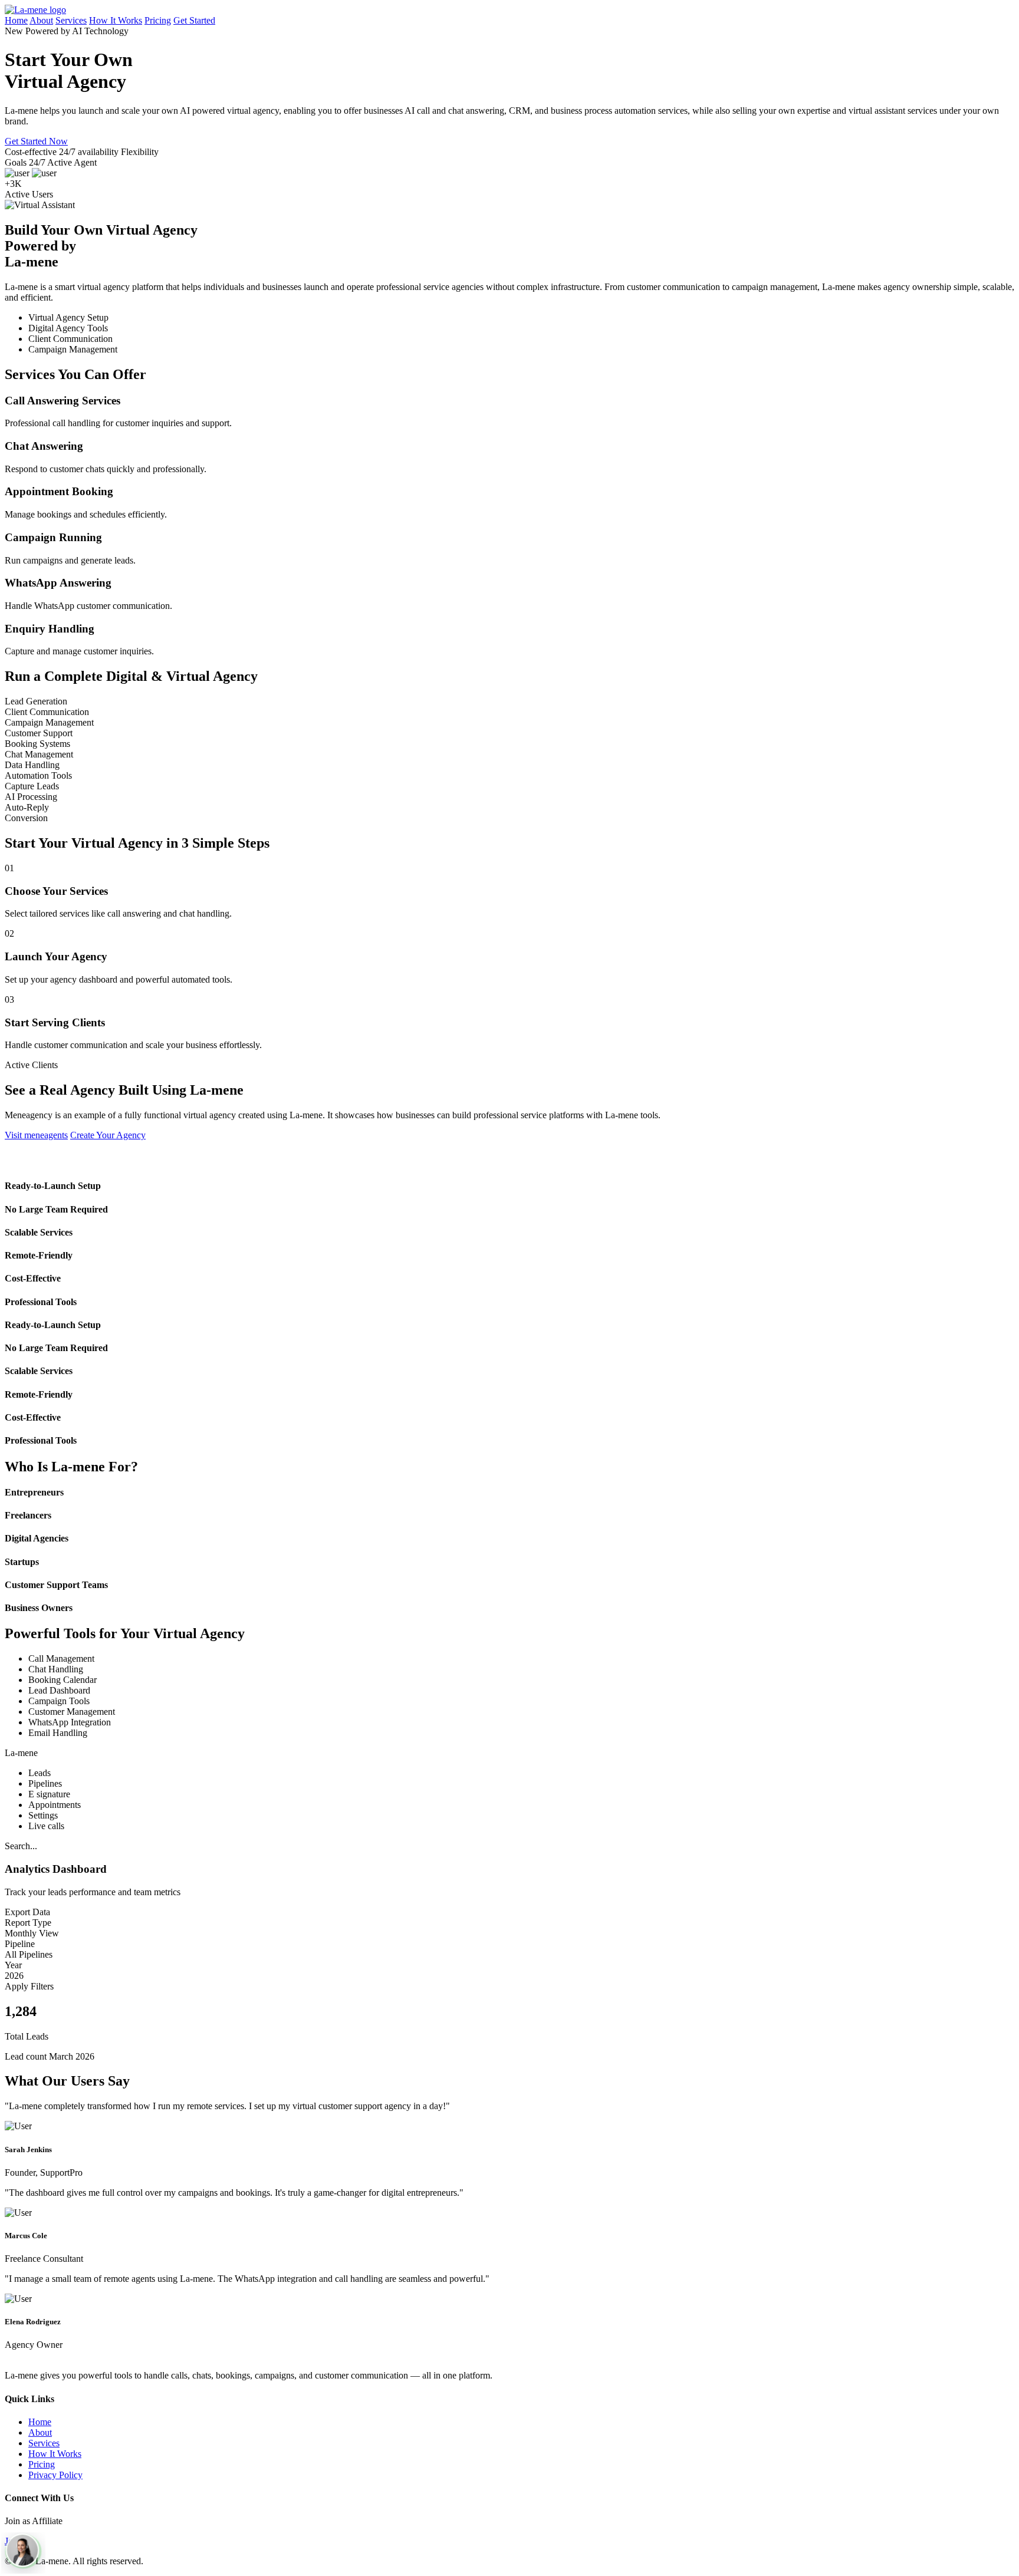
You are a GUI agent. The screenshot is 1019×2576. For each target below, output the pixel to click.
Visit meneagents (36, 1135)
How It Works (116, 20)
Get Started (194, 20)
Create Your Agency (108, 1135)
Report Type (28, 1923)
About (41, 20)
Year (13, 1965)
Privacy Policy (55, 2475)
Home (16, 20)
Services (71, 20)
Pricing (158, 20)
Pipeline (20, 1944)
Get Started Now (36, 141)
